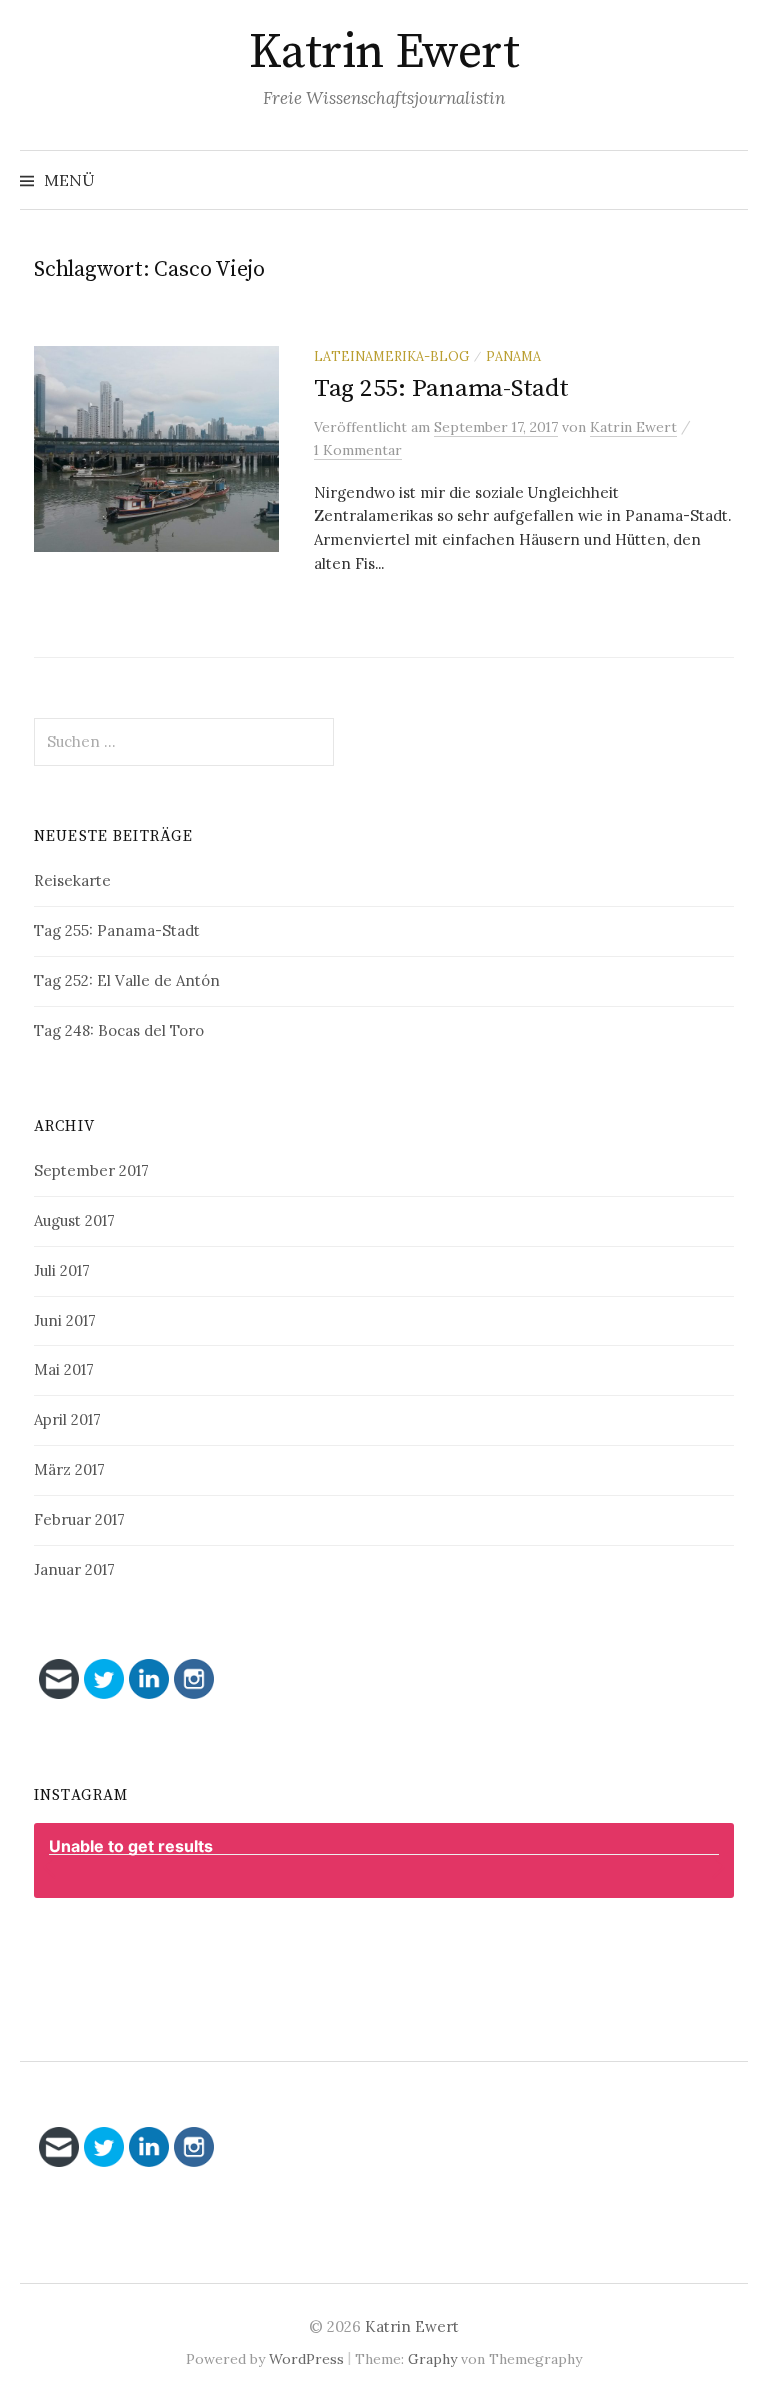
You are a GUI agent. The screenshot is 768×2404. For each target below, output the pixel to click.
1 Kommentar (358, 450)
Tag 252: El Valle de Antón (127, 980)
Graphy (432, 2359)
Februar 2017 (79, 1519)
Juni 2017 (65, 1320)
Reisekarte (72, 880)
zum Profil (394, 1946)
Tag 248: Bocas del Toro (119, 1030)
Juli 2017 (62, 1270)
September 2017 (91, 1170)
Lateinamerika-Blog (391, 356)
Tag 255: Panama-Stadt (441, 388)
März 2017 (69, 1469)
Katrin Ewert (384, 53)
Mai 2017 (64, 1369)
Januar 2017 (74, 1569)
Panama (513, 356)
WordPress (306, 2359)
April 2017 (67, 1419)
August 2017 (74, 1220)
